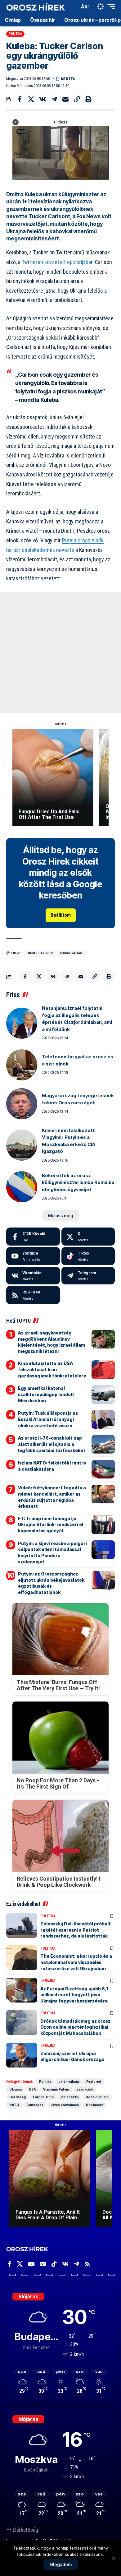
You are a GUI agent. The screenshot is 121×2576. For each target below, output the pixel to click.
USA (32, 2089)
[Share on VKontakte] (43, 99)
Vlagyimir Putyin (56, 2089)
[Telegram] (88, 1276)
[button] (73, 7)
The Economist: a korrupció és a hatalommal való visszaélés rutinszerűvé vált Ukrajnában (76, 1962)
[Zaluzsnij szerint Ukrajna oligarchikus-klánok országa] (22, 2055)
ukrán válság (72, 953)
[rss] (33, 1295)
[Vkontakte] (33, 1276)
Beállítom (61, 915)
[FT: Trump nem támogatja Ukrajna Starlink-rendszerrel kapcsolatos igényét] (103, 1525)
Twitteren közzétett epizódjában (58, 262)
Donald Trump (97, 2097)
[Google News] (43, 2264)
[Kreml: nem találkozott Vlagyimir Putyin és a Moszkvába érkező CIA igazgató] (22, 1145)
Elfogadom (61, 2564)
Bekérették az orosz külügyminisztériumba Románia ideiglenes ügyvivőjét (78, 1182)
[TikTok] (54, 2264)
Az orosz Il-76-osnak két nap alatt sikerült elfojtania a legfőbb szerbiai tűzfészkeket (52, 1444)
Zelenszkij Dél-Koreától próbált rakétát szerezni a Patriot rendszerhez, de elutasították (76, 1930)
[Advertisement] (60, 653)
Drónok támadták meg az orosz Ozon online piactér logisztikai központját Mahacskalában (75, 2027)
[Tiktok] (88, 1256)
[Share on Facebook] (20, 99)
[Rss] (87, 2264)
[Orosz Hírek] (36, 7)
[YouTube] (31, 2264)
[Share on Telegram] (54, 99)
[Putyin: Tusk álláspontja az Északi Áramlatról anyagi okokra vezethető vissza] (103, 1419)
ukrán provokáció (65, 2105)
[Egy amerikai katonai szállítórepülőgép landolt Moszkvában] (103, 1395)
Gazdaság (18, 2097)
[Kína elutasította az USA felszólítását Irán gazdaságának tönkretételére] (103, 1370)
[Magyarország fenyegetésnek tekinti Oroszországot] (22, 1104)
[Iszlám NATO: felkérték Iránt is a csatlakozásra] (103, 1469)
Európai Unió (43, 2097)
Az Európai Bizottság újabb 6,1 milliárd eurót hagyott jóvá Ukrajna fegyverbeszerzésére (74, 1995)
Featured (94, 2082)
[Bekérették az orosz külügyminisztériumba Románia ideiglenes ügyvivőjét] (22, 1187)
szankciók (85, 2089)
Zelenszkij (70, 2097)
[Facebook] (33, 1237)
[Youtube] (33, 1256)
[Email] (65, 99)
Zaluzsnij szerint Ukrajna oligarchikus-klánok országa (72, 2056)
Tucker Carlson (39, 953)
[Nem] (113, 2558)
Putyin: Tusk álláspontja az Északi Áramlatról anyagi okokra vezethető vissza (48, 1419)
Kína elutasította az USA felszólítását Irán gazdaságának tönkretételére (52, 1369)
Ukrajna (48, 1981)
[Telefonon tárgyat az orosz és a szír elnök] (22, 1065)
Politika (16, 34)
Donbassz (35, 2105)
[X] (88, 1237)
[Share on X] (31, 99)
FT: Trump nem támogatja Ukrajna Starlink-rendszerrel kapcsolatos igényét (51, 1525)
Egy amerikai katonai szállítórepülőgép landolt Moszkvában (46, 1394)
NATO (14, 2105)
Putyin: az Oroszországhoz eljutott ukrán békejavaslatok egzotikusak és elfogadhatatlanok (51, 1583)
